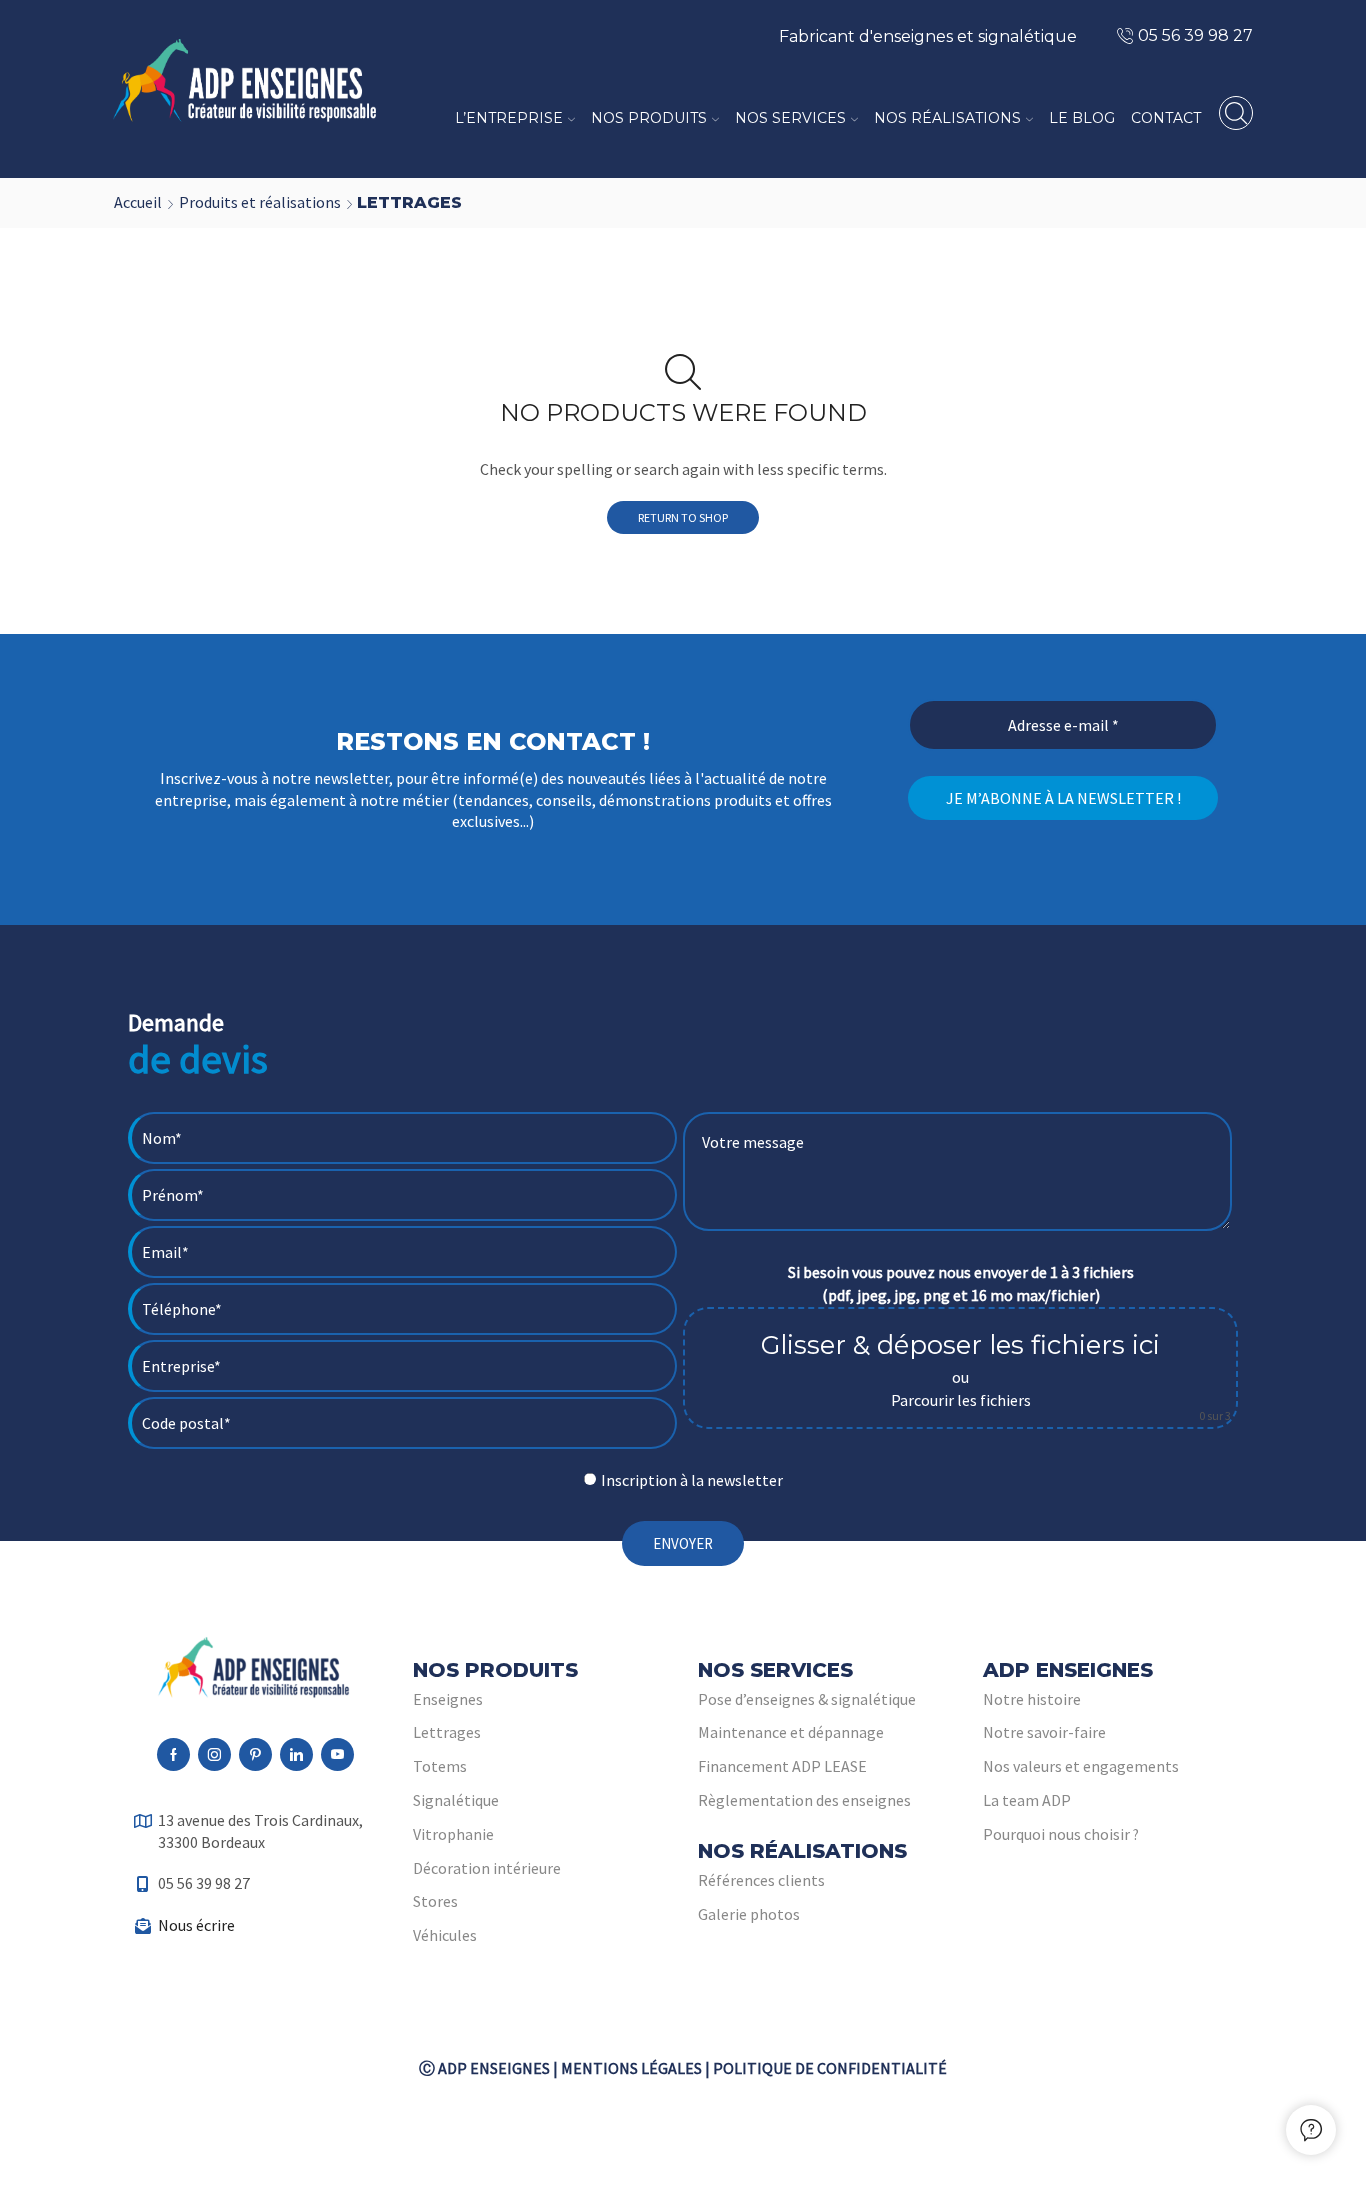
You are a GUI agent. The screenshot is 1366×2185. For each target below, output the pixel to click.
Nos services (790, 118)
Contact (1166, 118)
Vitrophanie (453, 1834)
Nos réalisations (947, 118)
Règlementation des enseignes (804, 1800)
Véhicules (445, 1935)
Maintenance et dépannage (791, 1732)
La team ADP (1027, 1800)
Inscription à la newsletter (692, 1480)
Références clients (761, 1880)
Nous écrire (196, 1925)
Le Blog (1082, 118)
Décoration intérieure (487, 1868)
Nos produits (649, 118)
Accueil (138, 202)
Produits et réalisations (260, 202)
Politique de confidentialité (830, 2068)
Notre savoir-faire (1044, 1732)
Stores (435, 1901)
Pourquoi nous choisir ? (1061, 1834)
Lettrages (447, 1732)
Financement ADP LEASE (782, 1766)
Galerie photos (749, 1914)
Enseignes (448, 1699)
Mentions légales (631, 2068)
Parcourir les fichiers (961, 1400)
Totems (440, 1766)
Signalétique (456, 1800)
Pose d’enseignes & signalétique (807, 1699)
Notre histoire (1032, 1699)
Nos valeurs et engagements (1081, 1766)
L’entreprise (509, 118)
